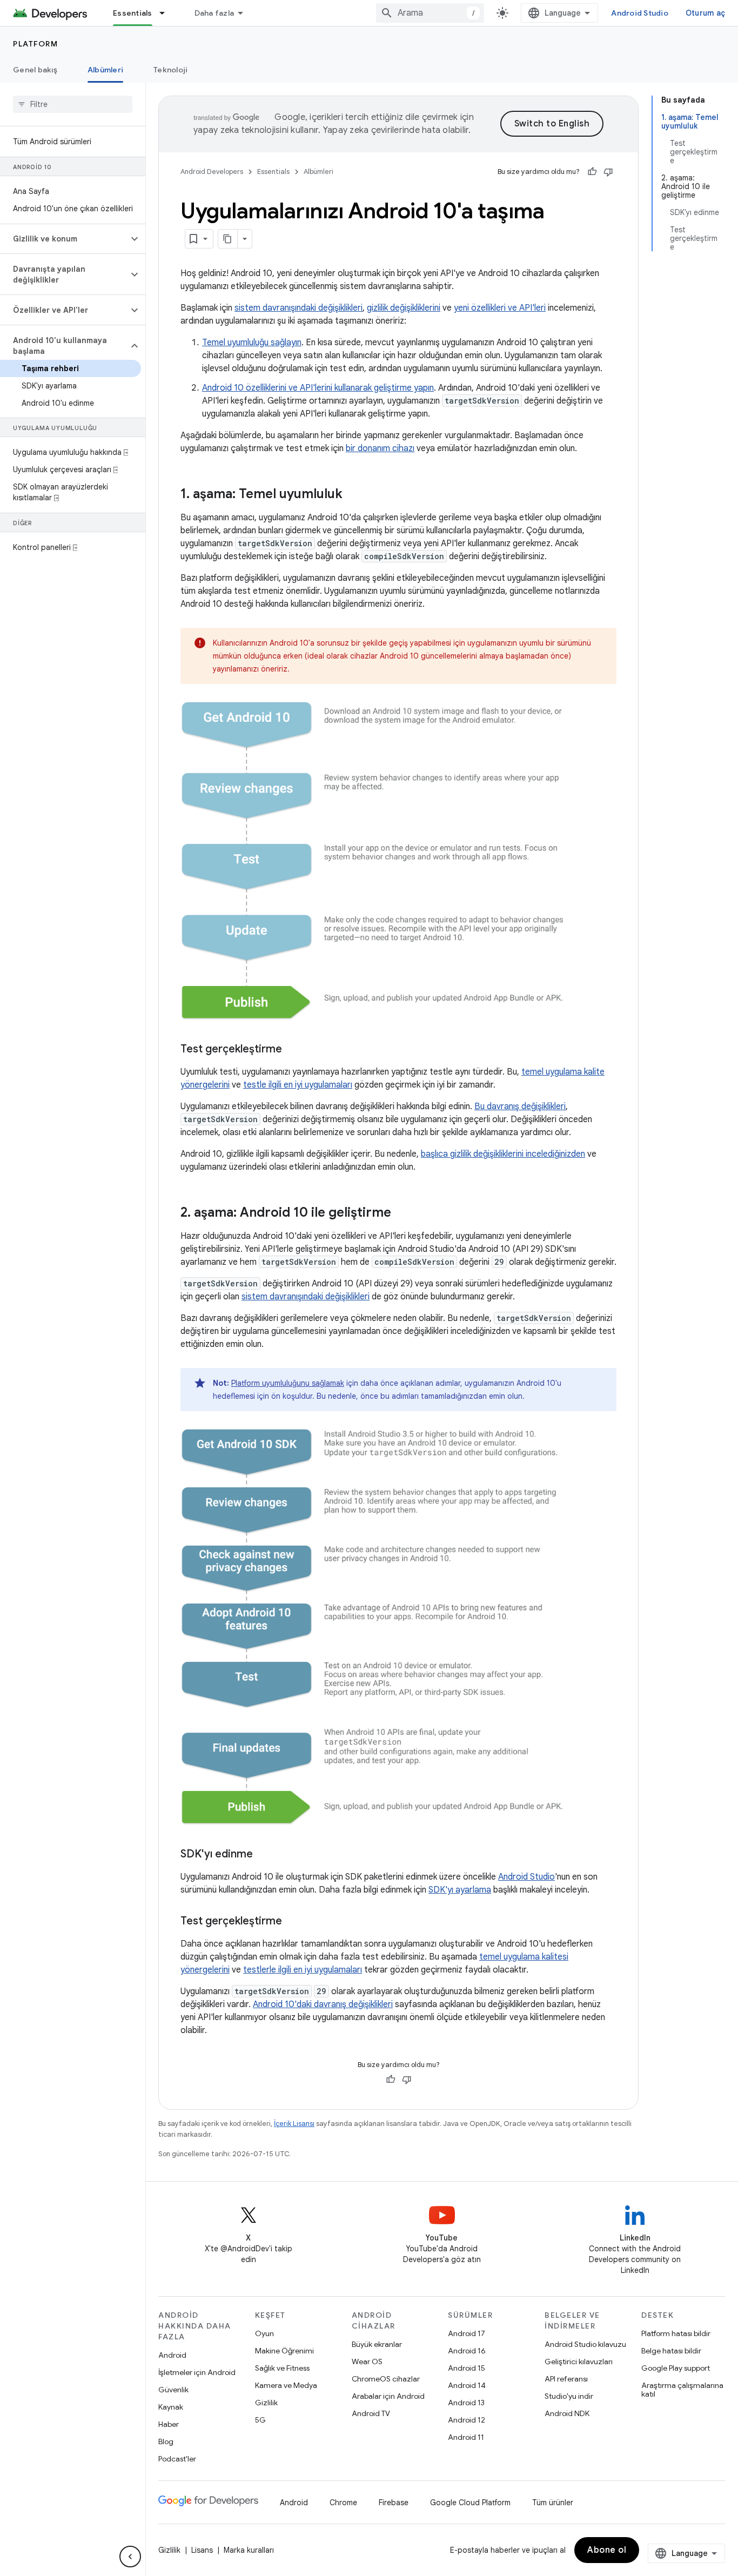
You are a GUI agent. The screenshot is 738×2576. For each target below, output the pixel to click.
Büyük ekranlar (377, 2344)
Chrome (343, 2503)
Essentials (133, 13)
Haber (169, 2424)
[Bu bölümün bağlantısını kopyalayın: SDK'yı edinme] (264, 1855)
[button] (64, 239)
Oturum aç (705, 13)
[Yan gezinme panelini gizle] (130, 2557)
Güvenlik (173, 2390)
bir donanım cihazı (380, 448)
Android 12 (467, 2420)
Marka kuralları (249, 2550)
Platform (35, 44)
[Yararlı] (592, 172)
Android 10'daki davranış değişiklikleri (323, 2004)
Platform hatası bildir (676, 2333)
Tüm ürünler (553, 2503)
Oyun (264, 2333)
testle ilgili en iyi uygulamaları (298, 1085)
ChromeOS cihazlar (386, 2379)
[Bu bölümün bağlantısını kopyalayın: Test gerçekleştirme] (293, 1050)
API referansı (566, 2379)
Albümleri (105, 70)
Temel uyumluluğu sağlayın (252, 343)
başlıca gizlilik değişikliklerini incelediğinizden (503, 1154)
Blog (166, 2441)
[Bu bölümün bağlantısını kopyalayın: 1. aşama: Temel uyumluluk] (353, 495)
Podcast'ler (177, 2459)
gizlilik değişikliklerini (404, 308)
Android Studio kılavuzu (585, 2344)
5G (260, 2420)
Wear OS (367, 2362)
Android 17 (467, 2333)
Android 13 (466, 2403)
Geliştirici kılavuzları (579, 2362)
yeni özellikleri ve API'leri (500, 308)
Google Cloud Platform (470, 2503)
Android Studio (640, 13)
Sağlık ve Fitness (282, 2368)
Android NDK (567, 2413)
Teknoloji (170, 70)
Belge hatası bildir (671, 2351)
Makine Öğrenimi (284, 2351)
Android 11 (466, 2437)
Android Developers (212, 172)
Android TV (371, 2413)
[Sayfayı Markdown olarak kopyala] (228, 239)
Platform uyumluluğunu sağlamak (288, 1383)
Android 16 (467, 2351)
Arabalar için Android (388, 2396)
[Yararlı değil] (608, 172)
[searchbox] (73, 104)
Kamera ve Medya (286, 2385)
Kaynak (171, 2407)
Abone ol (607, 2550)
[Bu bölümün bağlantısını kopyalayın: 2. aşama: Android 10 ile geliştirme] (402, 1213)
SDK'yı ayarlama (460, 1890)
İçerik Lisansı (294, 2124)
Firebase (394, 2503)
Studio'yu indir (569, 2396)
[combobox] (430, 13)
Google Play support (676, 2368)
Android (172, 2355)
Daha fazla (214, 13)
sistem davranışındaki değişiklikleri (298, 308)
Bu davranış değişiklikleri (520, 1106)
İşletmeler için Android (197, 2372)
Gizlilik (266, 2403)
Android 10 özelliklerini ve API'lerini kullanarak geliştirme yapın (318, 388)
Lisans (202, 2550)
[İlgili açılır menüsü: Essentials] (167, 13)
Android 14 (467, 2385)
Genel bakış (35, 70)
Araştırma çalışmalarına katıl (682, 2390)
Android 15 (467, 2368)
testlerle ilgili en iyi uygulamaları (303, 1970)
